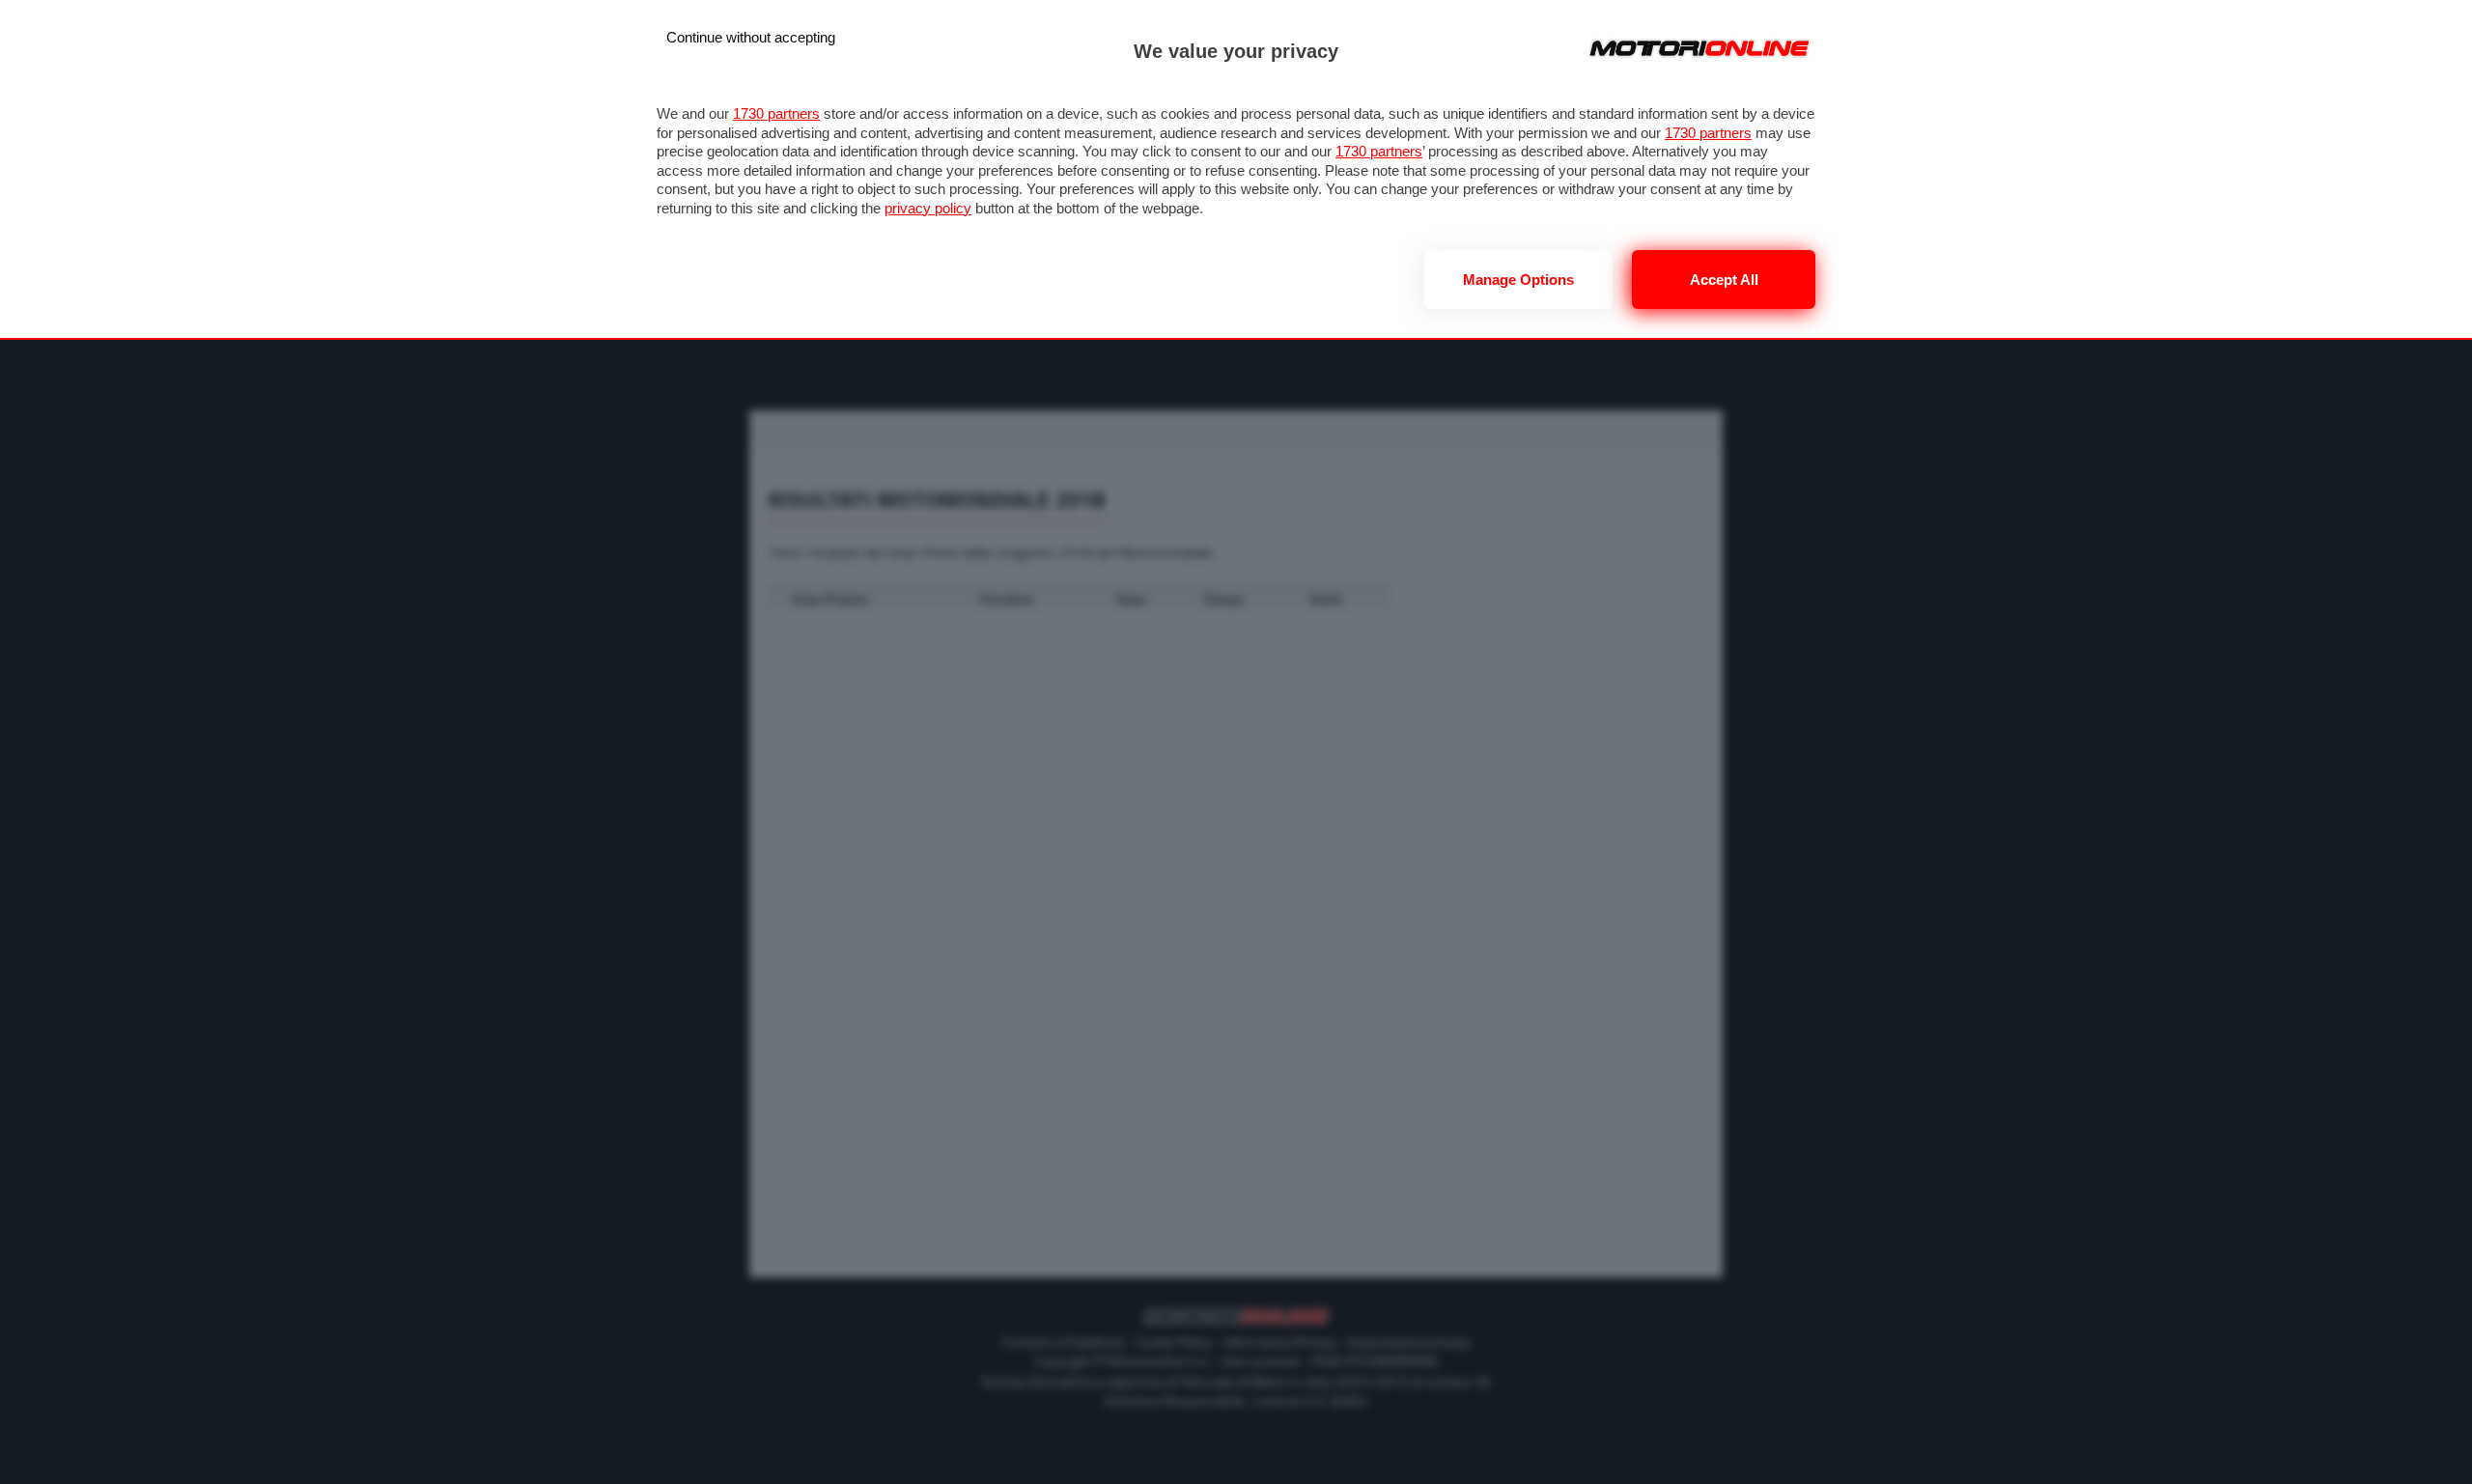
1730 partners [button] (776, 113)
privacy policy (928, 208)
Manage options (1518, 280)
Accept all (1724, 280)
